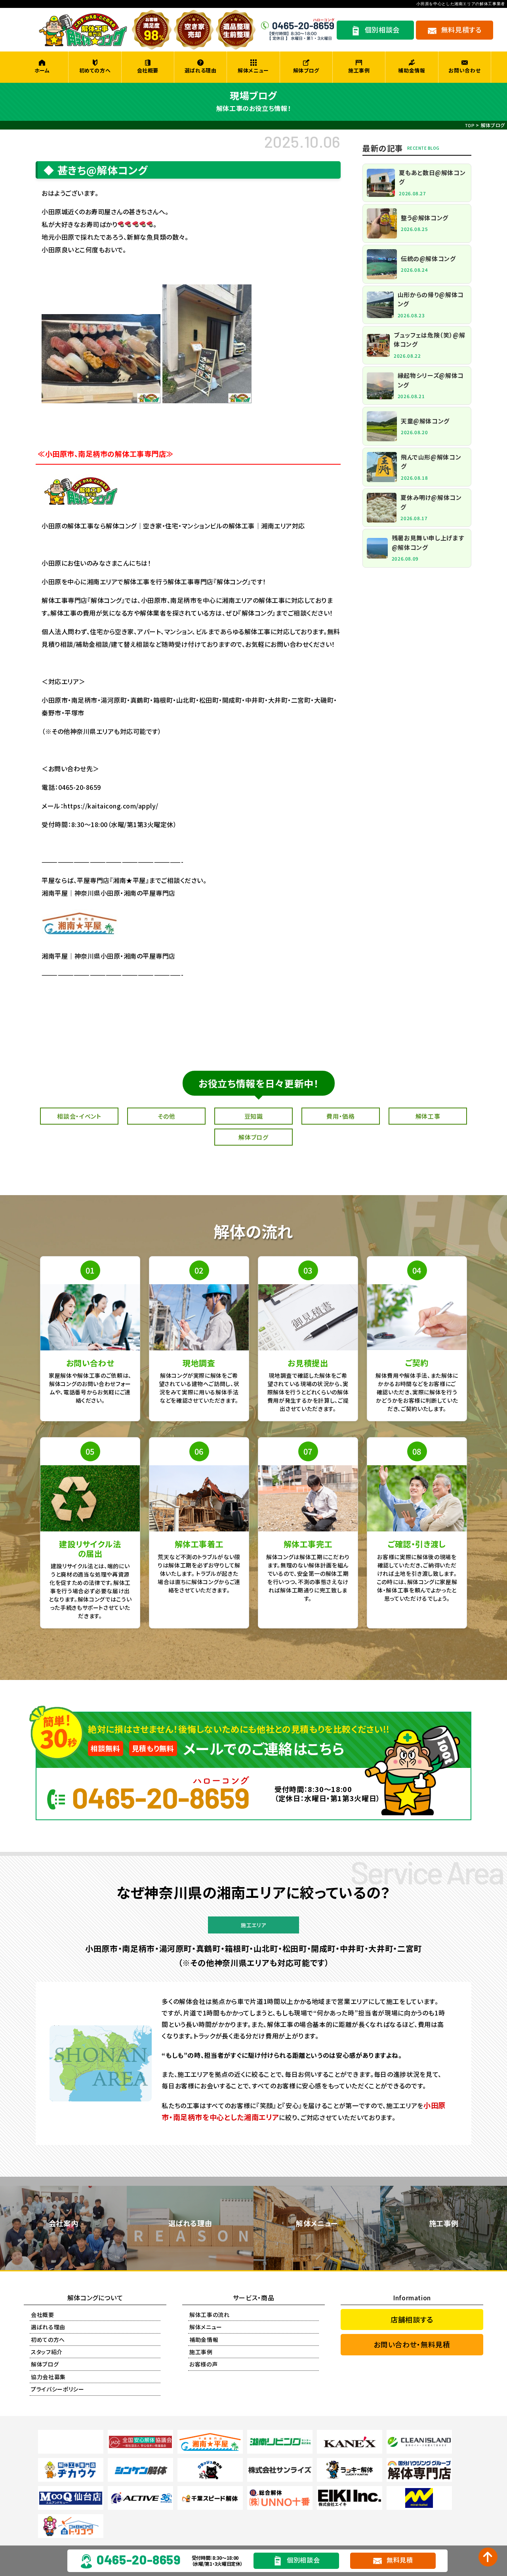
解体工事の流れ (210, 2315)
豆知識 (254, 1116)
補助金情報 (412, 70)
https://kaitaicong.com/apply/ (111, 806)
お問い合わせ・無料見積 (412, 2344)
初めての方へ (95, 70)
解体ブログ (306, 70)
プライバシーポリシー (58, 2389)
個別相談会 (303, 2560)
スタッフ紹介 (47, 2352)
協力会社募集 (48, 2377)
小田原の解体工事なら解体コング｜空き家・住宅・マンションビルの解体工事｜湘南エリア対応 (173, 526)
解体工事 (428, 1116)
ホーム (42, 70)
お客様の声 (203, 2364)
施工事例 (359, 70)
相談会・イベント (79, 1116)
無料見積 (400, 2560)
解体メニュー (253, 70)
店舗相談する (412, 2319)
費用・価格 (340, 1116)
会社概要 (148, 70)
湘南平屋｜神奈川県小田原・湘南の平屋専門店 (109, 956)
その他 (167, 1116)
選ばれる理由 (201, 70)
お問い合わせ (464, 70)
